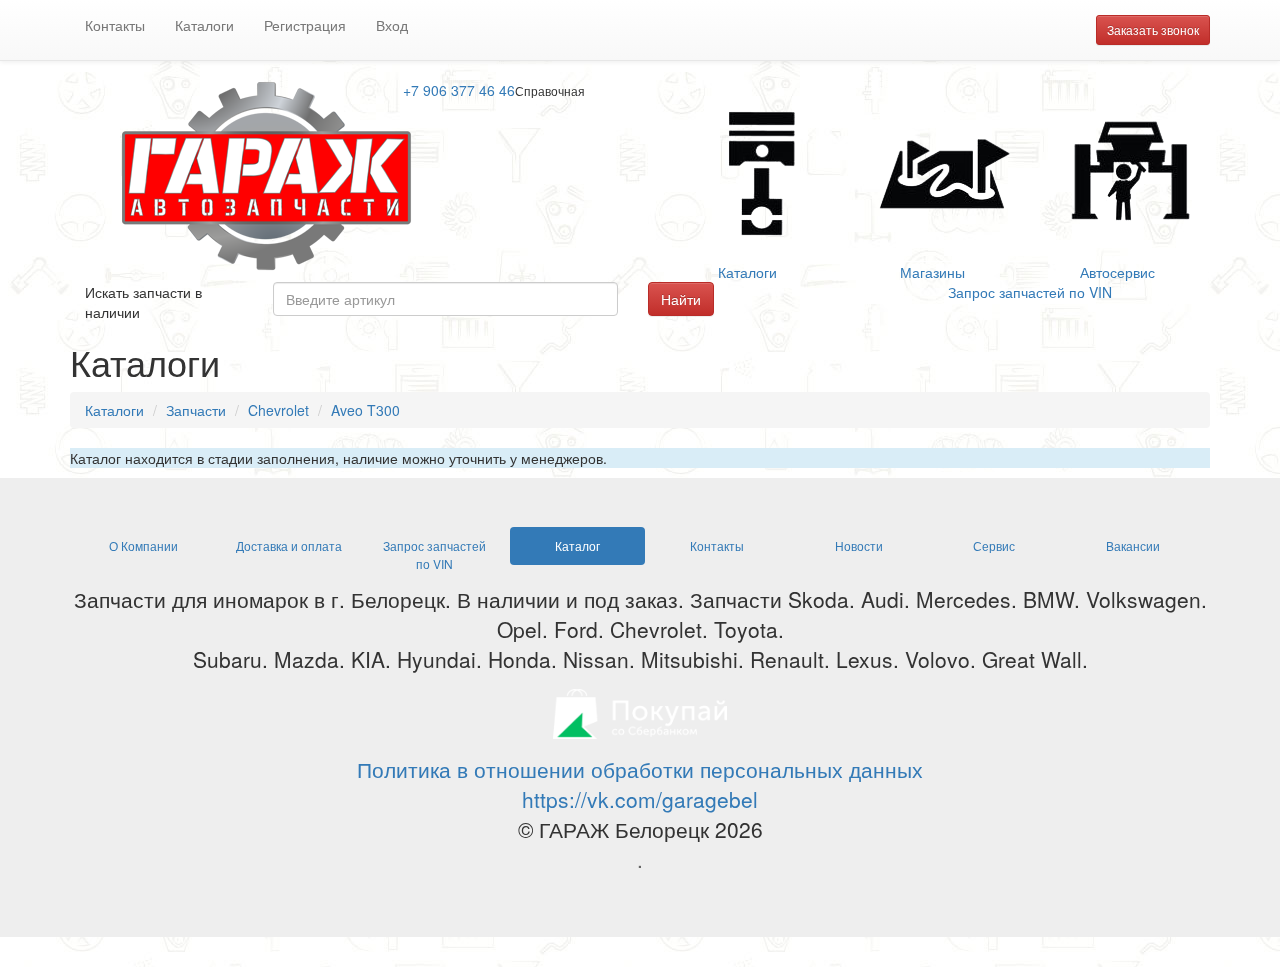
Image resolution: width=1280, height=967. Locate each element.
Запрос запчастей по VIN (1030, 292)
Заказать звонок (1153, 29)
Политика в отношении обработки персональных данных (640, 769)
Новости (859, 545)
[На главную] (270, 174)
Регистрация (305, 25)
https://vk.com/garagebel (640, 799)
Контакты (115, 25)
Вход (392, 25)
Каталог (577, 545)
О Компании (143, 545)
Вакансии (1133, 545)
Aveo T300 (365, 410)
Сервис (994, 545)
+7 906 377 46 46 (459, 90)
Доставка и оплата (289, 545)
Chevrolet (278, 410)
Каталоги (204, 25)
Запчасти (196, 410)
